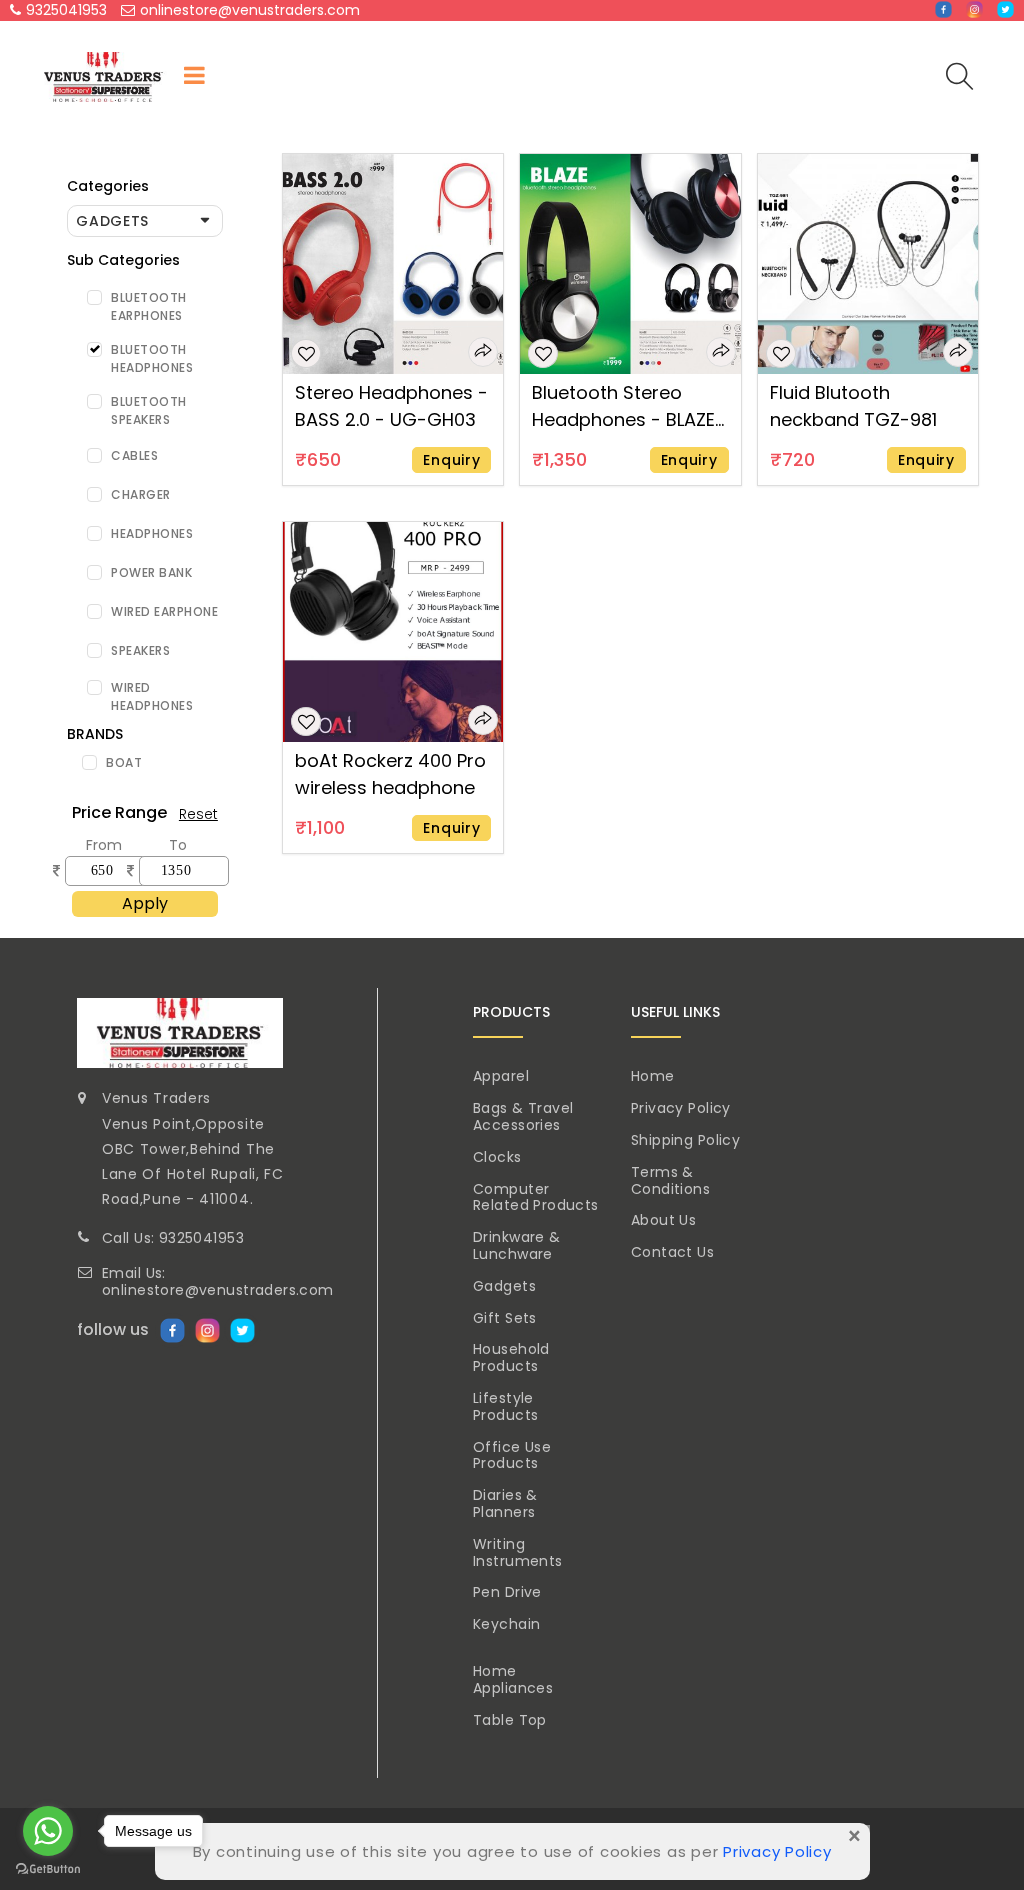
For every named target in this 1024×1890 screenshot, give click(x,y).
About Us (663, 1220)
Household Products (511, 1357)
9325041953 (66, 10)
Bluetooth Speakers (149, 410)
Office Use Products (512, 1455)
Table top (510, 1720)
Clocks (497, 1157)
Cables (134, 455)
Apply (145, 903)
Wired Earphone (164, 611)
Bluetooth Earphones (149, 306)
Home (653, 1076)
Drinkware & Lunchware (517, 1245)
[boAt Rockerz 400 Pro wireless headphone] (393, 631)
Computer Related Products (536, 1197)
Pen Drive (507, 1592)
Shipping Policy (685, 1140)
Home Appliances (513, 1679)
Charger (141, 494)
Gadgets (504, 1286)
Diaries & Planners (505, 1503)
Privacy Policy (681, 1108)
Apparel (501, 1076)
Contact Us (672, 1252)
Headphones (152, 533)
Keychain (506, 1624)
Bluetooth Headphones (152, 358)
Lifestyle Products (505, 1406)
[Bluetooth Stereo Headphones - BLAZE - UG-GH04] (630, 263)
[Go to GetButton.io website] (48, 1869)
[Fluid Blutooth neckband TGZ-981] (868, 263)
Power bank (151, 572)
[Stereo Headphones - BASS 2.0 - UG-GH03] (393, 263)
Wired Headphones (152, 696)
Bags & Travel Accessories (523, 1116)
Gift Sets (505, 1318)
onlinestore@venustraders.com (250, 10)
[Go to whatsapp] (48, 1831)
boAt (124, 762)
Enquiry (451, 460)
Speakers (140, 650)
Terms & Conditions (670, 1180)
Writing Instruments (518, 1552)
